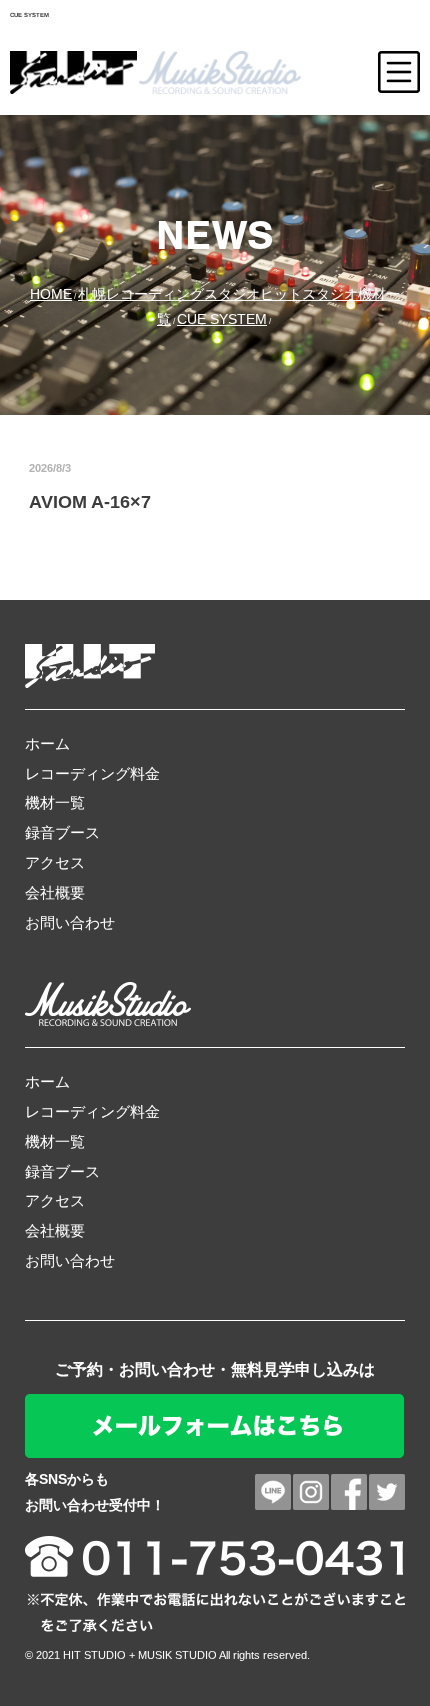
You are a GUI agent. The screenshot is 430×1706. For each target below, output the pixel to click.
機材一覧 (55, 802)
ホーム (47, 743)
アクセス (55, 862)
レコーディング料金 (92, 773)
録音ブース (62, 832)
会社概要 (55, 892)
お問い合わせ (70, 922)
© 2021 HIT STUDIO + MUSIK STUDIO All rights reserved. (167, 1655)
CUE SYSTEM (222, 319)
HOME (51, 294)
